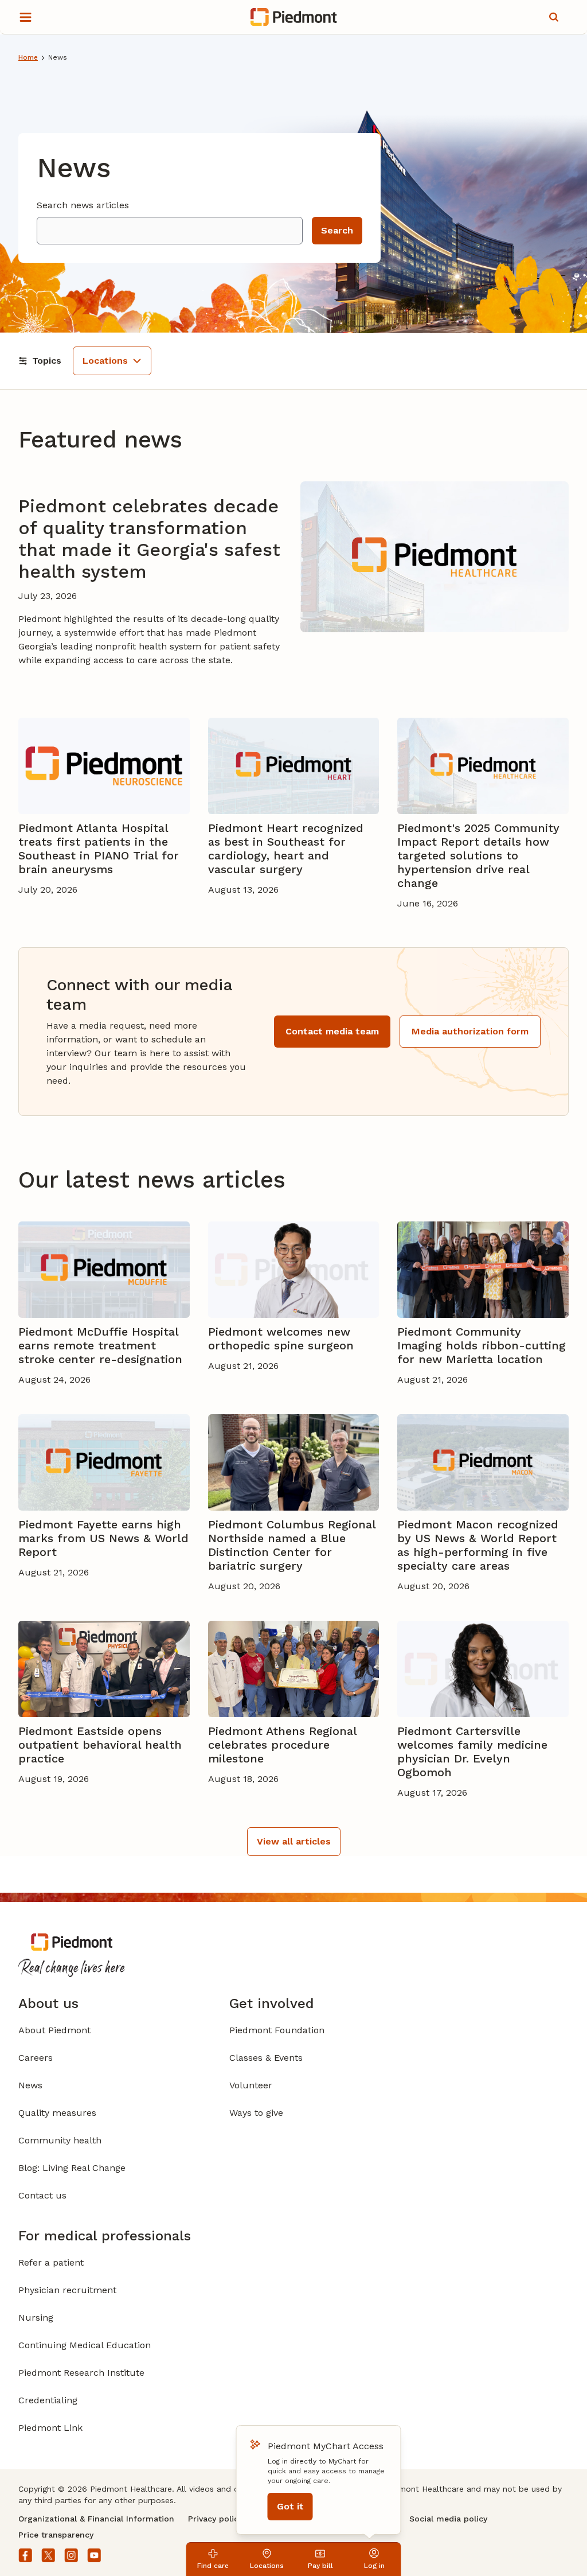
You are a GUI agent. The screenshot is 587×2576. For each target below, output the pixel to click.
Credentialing (48, 2400)
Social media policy (448, 2519)
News (30, 2085)
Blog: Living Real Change (72, 2168)
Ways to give (256, 2113)
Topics (47, 361)
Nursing (36, 2318)
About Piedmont (54, 2030)
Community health (60, 2140)
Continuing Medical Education (85, 2345)
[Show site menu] (25, 17)
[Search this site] (554, 17)
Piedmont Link (50, 2428)
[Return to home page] (294, 17)
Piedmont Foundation (277, 2030)
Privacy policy (215, 2519)
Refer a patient (51, 2262)
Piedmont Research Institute (81, 2373)
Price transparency (56, 2535)
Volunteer (251, 2085)
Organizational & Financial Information (96, 2519)
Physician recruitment (67, 2290)
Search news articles (83, 205)
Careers (36, 2058)
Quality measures (57, 2113)
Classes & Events (266, 2058)
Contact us (42, 2195)
